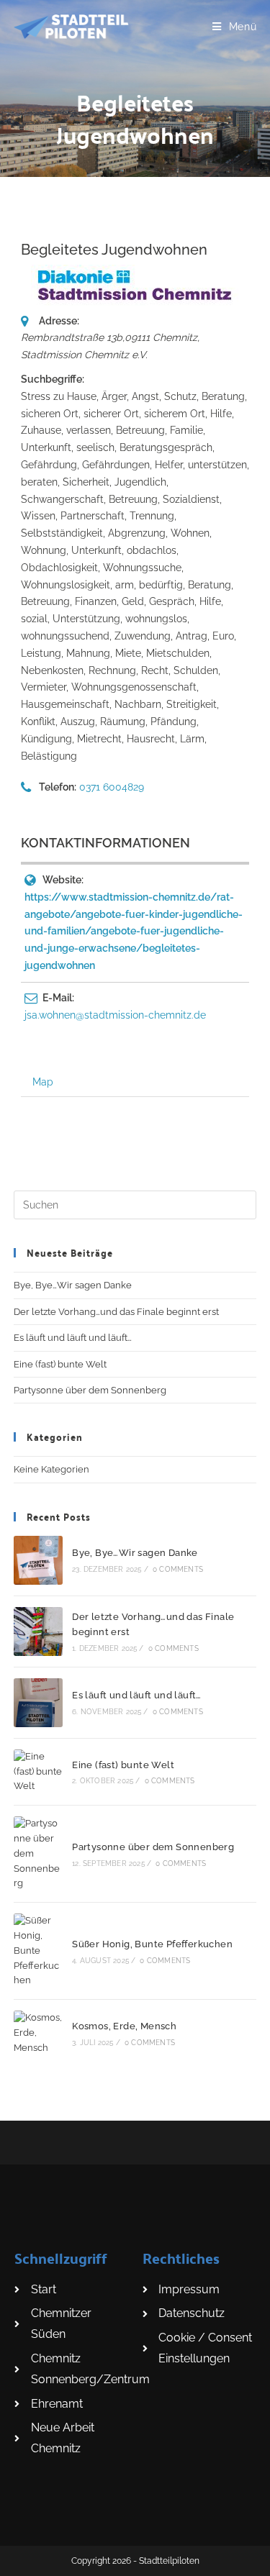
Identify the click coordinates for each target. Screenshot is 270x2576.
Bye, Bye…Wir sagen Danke (73, 1285)
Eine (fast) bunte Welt (60, 1364)
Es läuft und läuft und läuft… (73, 1338)
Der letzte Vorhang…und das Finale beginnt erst (116, 1312)
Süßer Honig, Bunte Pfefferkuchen (152, 1944)
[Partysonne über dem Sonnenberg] (38, 1854)
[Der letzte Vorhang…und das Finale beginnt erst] (38, 1631)
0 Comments (178, 1569)
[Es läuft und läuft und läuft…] (38, 1703)
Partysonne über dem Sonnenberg (90, 1390)
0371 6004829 (112, 787)
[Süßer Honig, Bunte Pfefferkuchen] (38, 1951)
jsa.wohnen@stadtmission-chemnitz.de (115, 1015)
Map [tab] (43, 1082)
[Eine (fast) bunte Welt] (38, 1772)
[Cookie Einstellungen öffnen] (26, 2558)
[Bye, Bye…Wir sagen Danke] (38, 1560)
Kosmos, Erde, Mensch (124, 2026)
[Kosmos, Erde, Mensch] (38, 2033)
